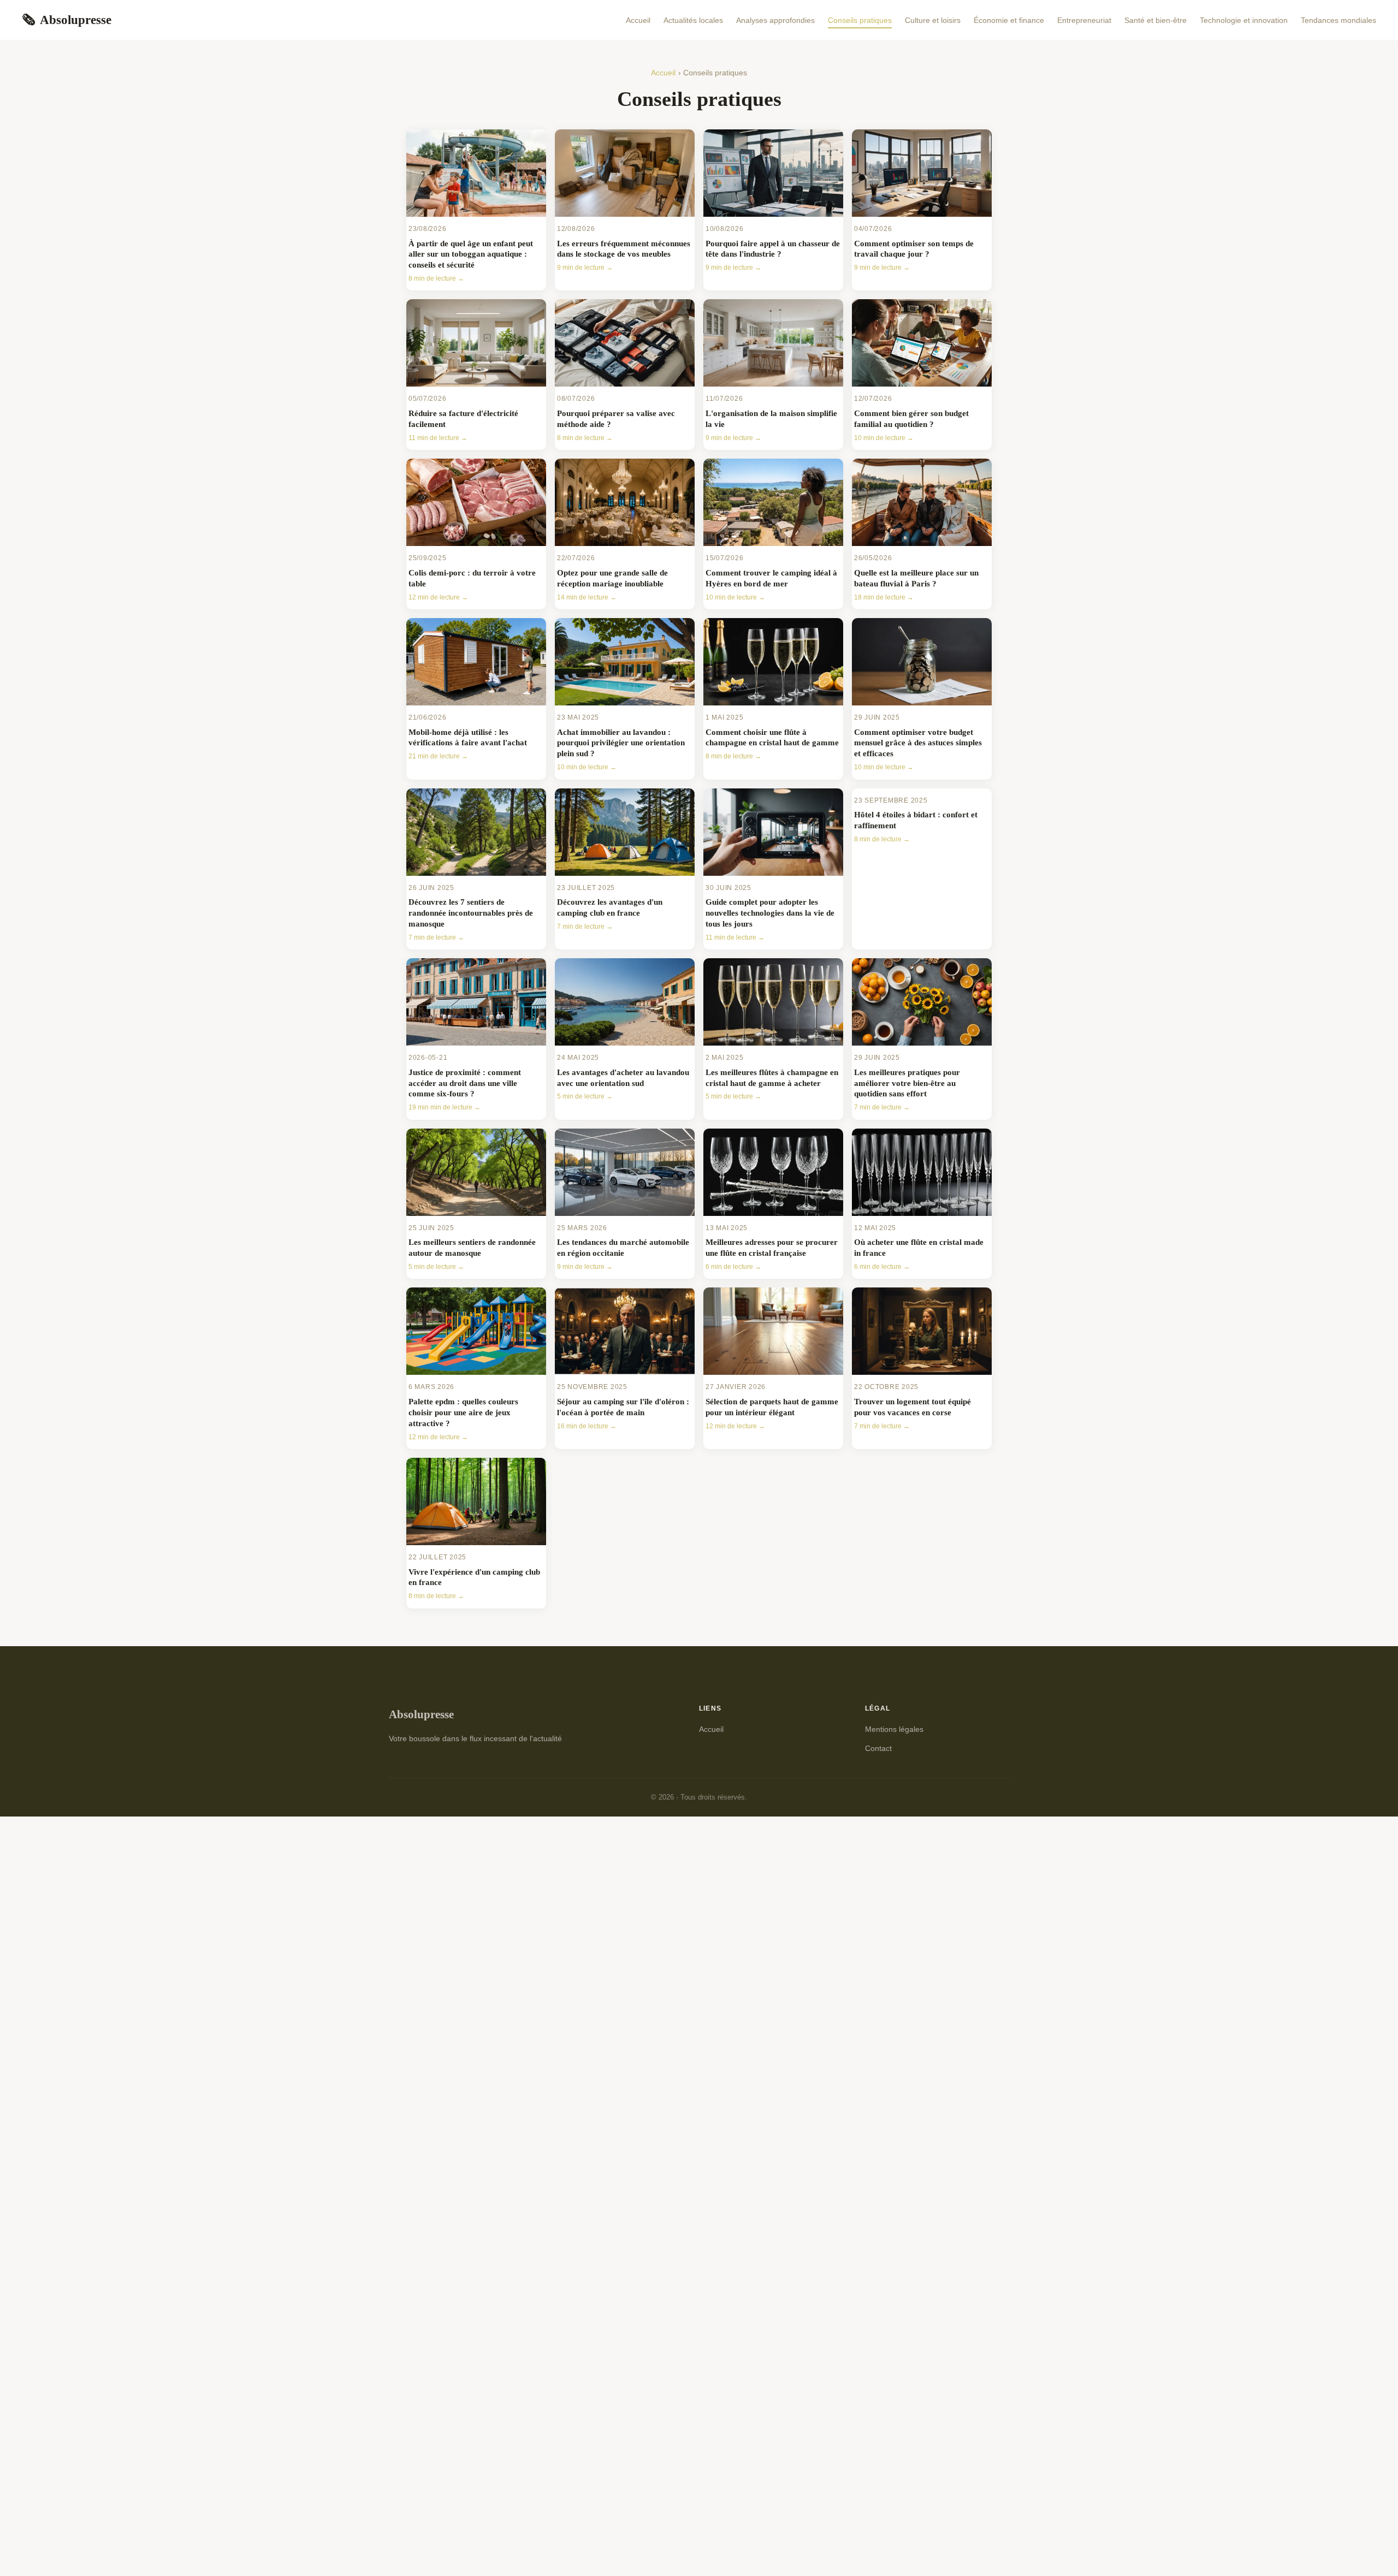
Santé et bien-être (1156, 20)
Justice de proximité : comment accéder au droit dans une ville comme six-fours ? (465, 1083)
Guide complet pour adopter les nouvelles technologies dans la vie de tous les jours (770, 913)
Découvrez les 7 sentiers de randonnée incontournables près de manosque (471, 913)
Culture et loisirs (933, 20)
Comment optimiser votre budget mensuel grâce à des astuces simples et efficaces (918, 743)
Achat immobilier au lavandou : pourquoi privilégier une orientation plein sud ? (621, 743)
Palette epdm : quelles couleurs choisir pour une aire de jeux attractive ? (463, 1412)
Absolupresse (67, 20)
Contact (878, 1748)
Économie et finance (1009, 20)
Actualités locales (693, 20)
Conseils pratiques (860, 20)
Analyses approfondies (775, 20)
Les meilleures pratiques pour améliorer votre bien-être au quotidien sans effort (907, 1083)
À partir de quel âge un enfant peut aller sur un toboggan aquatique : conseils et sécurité (471, 254)
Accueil (638, 20)
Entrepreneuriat (1084, 20)
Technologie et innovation (1244, 20)
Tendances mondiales (1338, 20)
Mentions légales (894, 1729)
